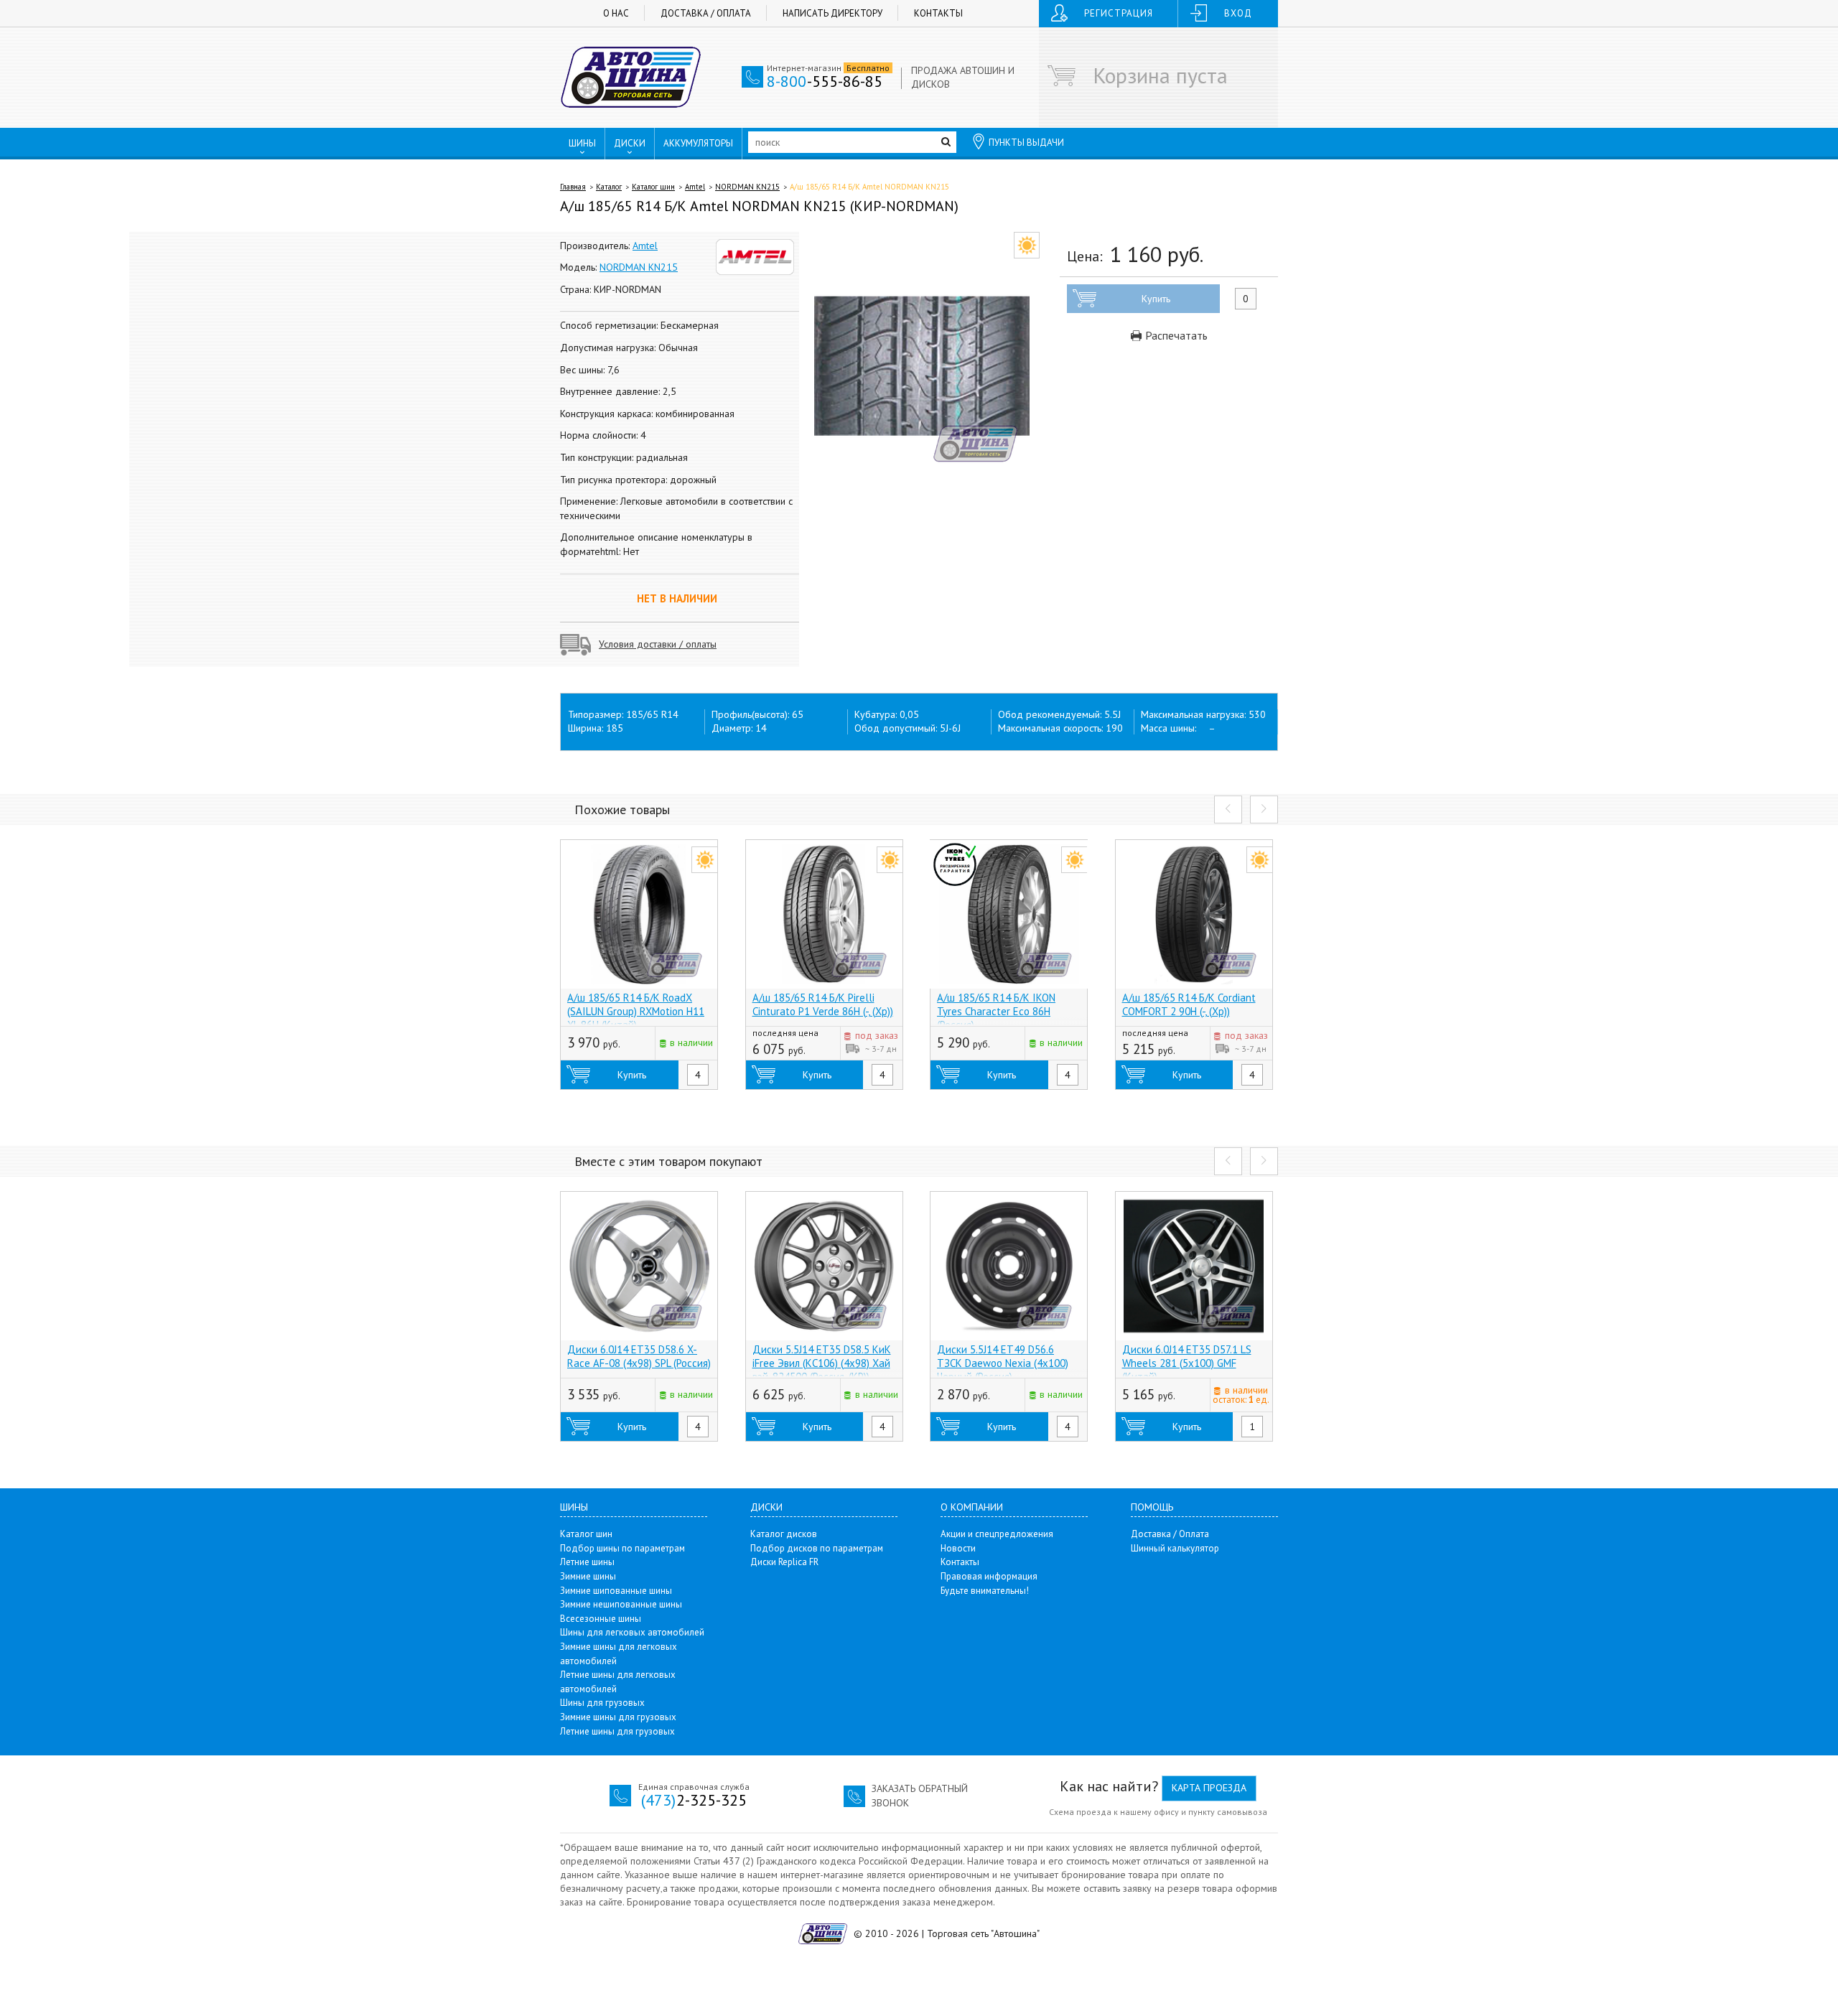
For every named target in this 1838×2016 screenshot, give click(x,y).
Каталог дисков (784, 1534)
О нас (616, 13)
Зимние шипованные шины (616, 1591)
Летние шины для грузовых (617, 1731)
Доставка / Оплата (706, 13)
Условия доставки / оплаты (658, 644)
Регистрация (1119, 13)
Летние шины (587, 1562)
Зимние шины (588, 1576)
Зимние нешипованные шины (621, 1604)
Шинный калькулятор (1175, 1548)
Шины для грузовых (602, 1703)
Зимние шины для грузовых (618, 1717)
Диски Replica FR (784, 1562)
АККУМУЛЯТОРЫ (698, 143)
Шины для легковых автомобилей (632, 1632)
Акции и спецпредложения (997, 1534)
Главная (573, 187)
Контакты (938, 13)
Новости (958, 1548)
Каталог (609, 187)
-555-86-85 (825, 81)
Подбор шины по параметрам (622, 1548)
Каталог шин (653, 187)
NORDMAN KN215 (747, 187)
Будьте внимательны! (985, 1591)
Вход (1238, 13)
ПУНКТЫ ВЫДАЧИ (1026, 143)
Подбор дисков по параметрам (817, 1548)
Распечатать (1175, 335)
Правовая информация (989, 1576)
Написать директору (832, 13)
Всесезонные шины (601, 1619)
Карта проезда (1209, 1788)
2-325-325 (694, 1800)
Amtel (695, 187)
